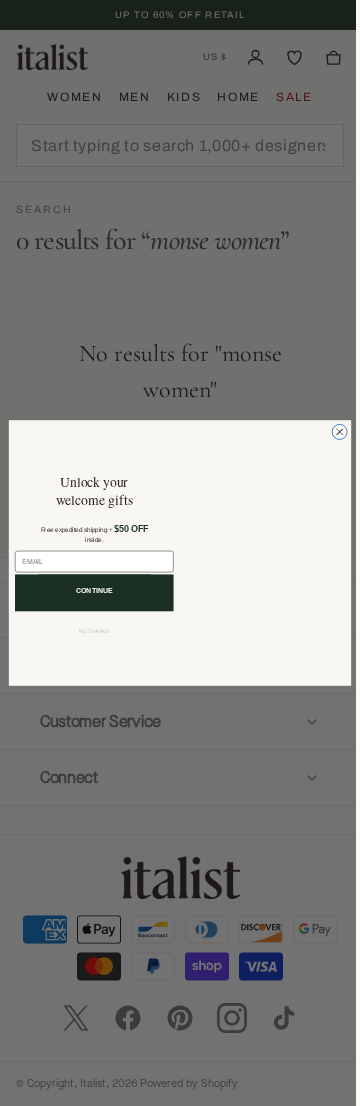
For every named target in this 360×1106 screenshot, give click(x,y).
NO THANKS (87, 631)
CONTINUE (87, 590)
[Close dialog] (332, 431)
